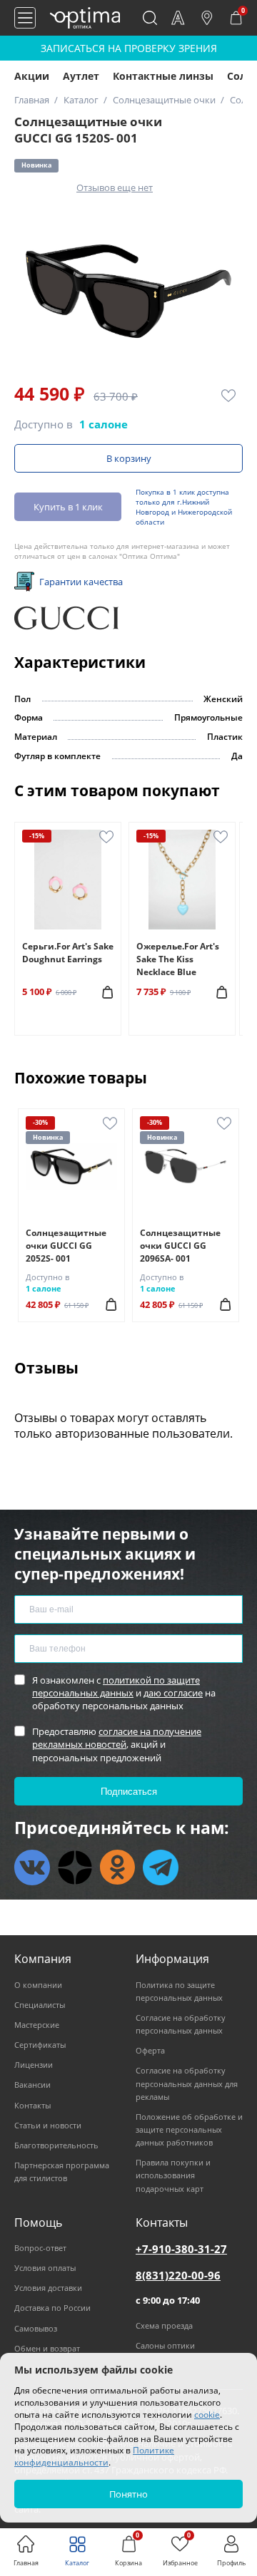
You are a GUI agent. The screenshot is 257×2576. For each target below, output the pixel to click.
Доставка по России (52, 2308)
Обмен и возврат (47, 2348)
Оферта (150, 2050)
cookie (207, 2415)
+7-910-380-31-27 (181, 2249)
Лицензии (34, 2065)
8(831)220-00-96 (178, 2275)
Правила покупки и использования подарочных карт (173, 2175)
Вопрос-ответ (40, 2248)
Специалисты (40, 2005)
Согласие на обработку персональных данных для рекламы (187, 2083)
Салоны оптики (165, 2345)
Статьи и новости (48, 2125)
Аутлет (81, 76)
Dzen (75, 1867)
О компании (38, 1985)
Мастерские (37, 2025)
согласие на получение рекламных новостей (117, 1738)
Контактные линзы (163, 76)
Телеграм (161, 1867)
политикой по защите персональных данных (116, 1686)
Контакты (32, 2105)
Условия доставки (48, 2288)
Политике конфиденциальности (94, 2456)
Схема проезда (164, 2325)
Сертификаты (40, 2045)
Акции (32, 76)
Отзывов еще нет (115, 187)
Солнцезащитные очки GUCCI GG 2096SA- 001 (180, 1246)
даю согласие (173, 1693)
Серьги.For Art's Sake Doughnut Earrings (68, 953)
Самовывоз (36, 2328)
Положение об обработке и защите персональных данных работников (189, 2129)
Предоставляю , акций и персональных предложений (117, 1744)
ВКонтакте (32, 1867)
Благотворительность (56, 2145)
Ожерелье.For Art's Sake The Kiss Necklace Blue (178, 959)
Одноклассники (118, 1867)
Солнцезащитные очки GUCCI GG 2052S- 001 (66, 1246)
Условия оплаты (45, 2268)
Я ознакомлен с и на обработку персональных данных (124, 1693)
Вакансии (32, 2085)
